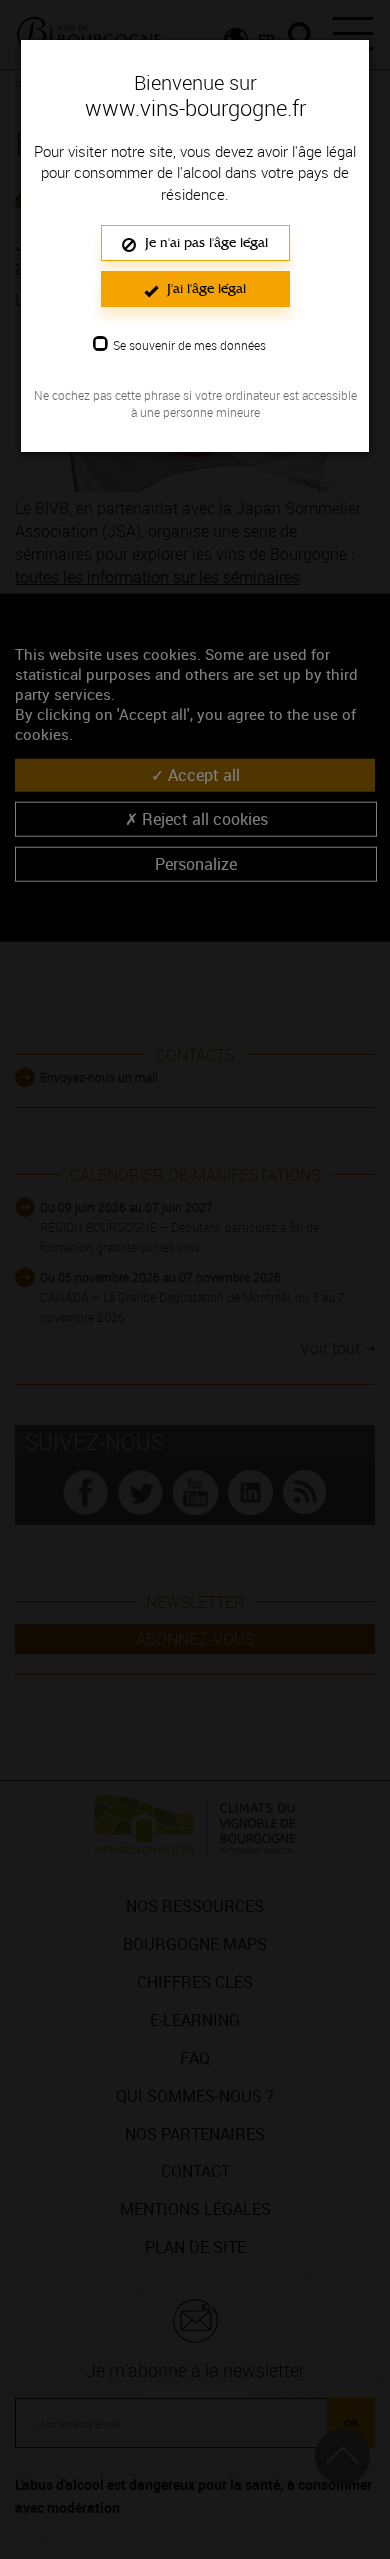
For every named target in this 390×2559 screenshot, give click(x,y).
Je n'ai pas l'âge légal (204, 242)
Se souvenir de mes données (189, 345)
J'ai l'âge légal (204, 288)
